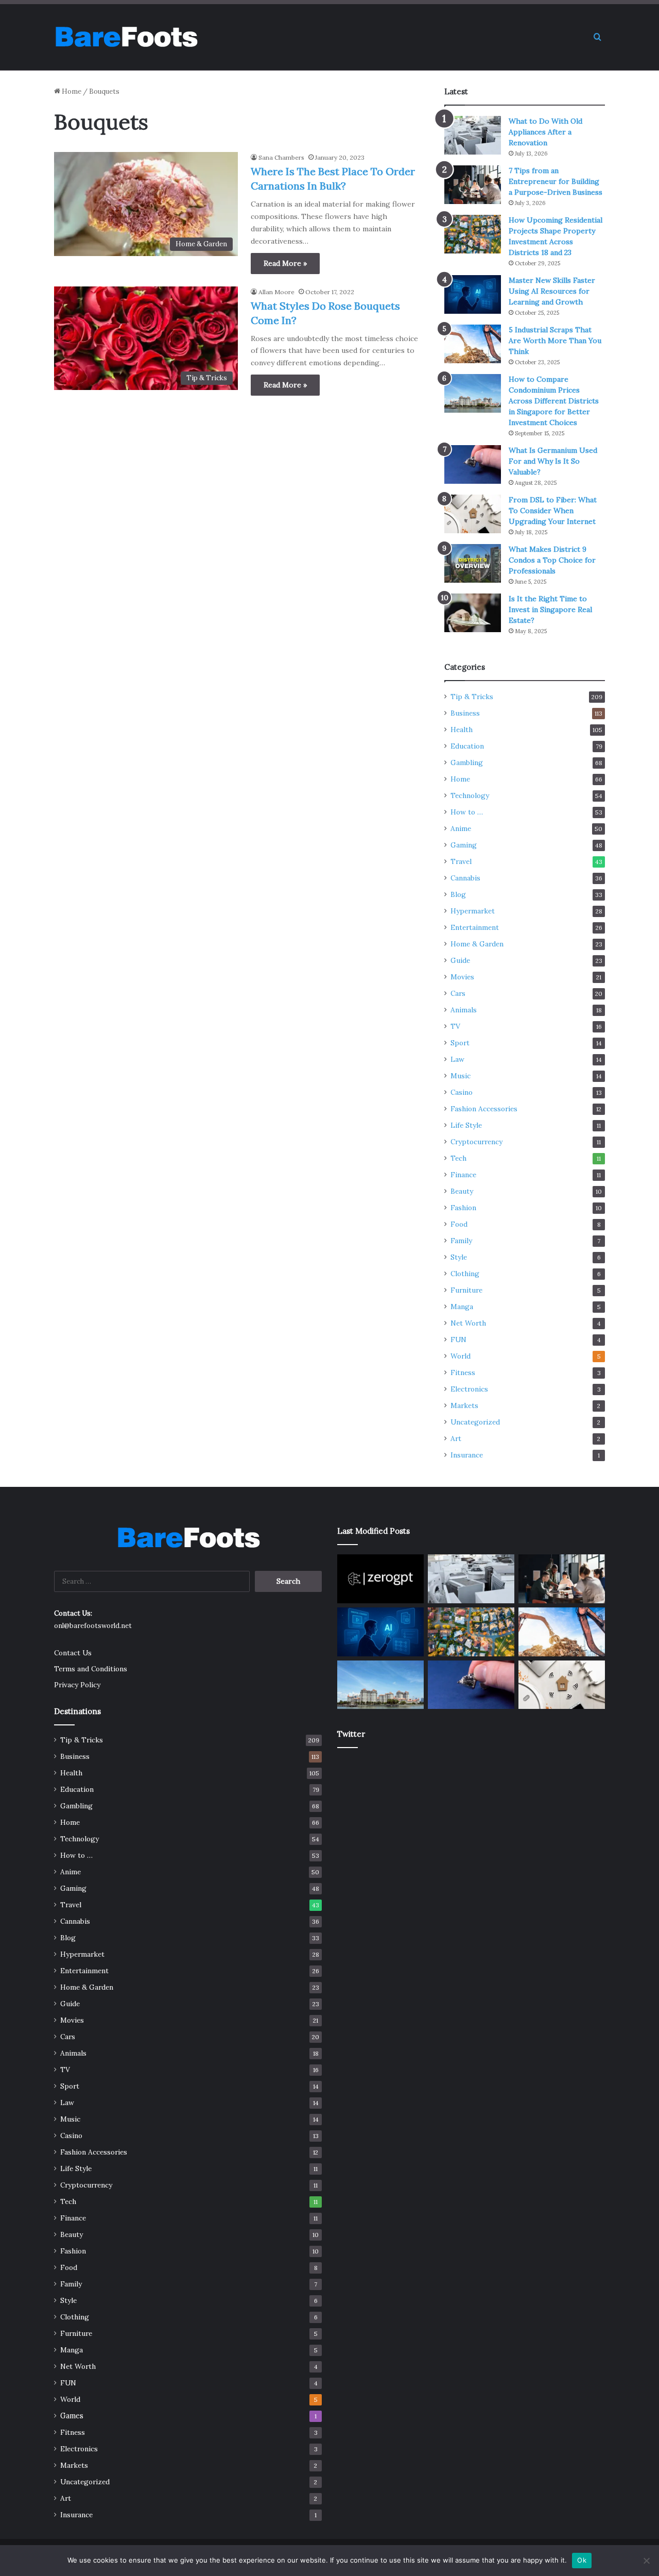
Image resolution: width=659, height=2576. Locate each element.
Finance (463, 1175)
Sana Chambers (281, 157)
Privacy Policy (77, 1685)
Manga (462, 1307)
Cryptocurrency (476, 1142)
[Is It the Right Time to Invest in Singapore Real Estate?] (473, 613)
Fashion (463, 1208)
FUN (458, 1340)
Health (462, 730)
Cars (458, 993)
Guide (460, 960)
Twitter (351, 1734)
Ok (582, 2560)
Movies (462, 977)
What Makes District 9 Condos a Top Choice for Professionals (552, 560)
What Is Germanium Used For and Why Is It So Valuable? (553, 461)
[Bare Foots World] (126, 37)
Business (465, 713)
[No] (646, 2561)
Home (71, 91)
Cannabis (465, 878)
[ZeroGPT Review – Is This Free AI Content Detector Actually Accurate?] (380, 1579)
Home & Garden (477, 944)
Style (459, 1257)
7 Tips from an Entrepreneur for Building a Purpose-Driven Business (556, 181)
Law (457, 1059)
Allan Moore (276, 292)
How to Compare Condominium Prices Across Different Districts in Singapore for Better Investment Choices (554, 401)
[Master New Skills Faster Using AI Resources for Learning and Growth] (473, 294)
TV (455, 1026)
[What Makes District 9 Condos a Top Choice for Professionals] (473, 563)
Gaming (464, 845)
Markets (464, 1405)
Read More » (285, 263)
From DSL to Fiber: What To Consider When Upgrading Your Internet (553, 511)
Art (456, 1438)
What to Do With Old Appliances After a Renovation (545, 132)
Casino (462, 1092)
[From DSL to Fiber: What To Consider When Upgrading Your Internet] (473, 514)
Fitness (463, 1372)
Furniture (466, 1290)
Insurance (467, 1455)
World (461, 1356)
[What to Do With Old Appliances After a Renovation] (473, 135)
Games (72, 2416)
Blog (458, 894)
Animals (464, 1010)
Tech (458, 1158)
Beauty (462, 1191)
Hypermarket (473, 911)
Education (467, 746)
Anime (461, 828)
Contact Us (73, 1653)
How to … (467, 812)
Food (459, 1224)
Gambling (467, 762)
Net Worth (468, 1323)
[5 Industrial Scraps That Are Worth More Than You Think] (473, 344)
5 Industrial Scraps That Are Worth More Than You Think (555, 341)
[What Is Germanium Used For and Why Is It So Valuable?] (473, 464)
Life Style (466, 1125)
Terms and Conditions (91, 1669)
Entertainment (475, 927)
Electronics (469, 1389)
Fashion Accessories (484, 1109)
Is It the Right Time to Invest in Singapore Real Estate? (550, 609)
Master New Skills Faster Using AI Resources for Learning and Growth (552, 291)
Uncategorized (475, 1422)
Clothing (465, 1274)
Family (461, 1241)
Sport (460, 1043)
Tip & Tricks (472, 697)
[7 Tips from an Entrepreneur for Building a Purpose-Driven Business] (473, 185)
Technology (470, 795)
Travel (461, 861)
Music (461, 1076)
